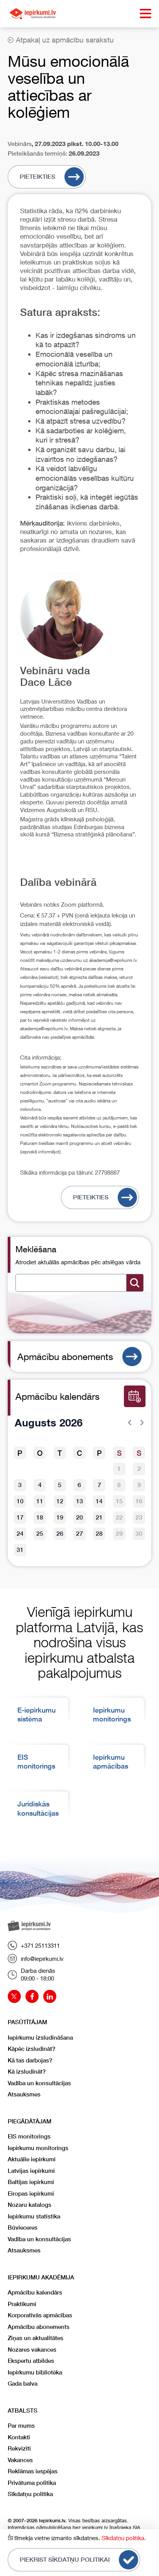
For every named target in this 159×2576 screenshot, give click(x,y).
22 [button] (119, 1517)
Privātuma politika (32, 2483)
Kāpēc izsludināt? (31, 2049)
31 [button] (20, 1550)
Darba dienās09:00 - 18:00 (38, 1974)
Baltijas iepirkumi (31, 2182)
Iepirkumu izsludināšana (40, 2038)
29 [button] (119, 1534)
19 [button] (60, 1517)
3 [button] (20, 1485)
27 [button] (79, 1534)
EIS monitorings (29, 2136)
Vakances (20, 2460)
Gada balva (23, 2384)
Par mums (21, 2426)
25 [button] (40, 1534)
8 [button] (119, 1485)
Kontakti (19, 2437)
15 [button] (119, 1501)
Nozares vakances (32, 2350)
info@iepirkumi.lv (42, 1959)
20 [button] (79, 1517)
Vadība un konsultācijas (39, 2083)
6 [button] (79, 1485)
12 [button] (60, 1501)
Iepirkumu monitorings (38, 2148)
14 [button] (99, 1501)
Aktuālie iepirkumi (32, 2159)
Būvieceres (23, 2228)
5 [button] (60, 1485)
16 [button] (139, 1501)
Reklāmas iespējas (33, 2471)
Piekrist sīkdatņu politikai (65, 2560)
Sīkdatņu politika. (124, 2538)
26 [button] (60, 1534)
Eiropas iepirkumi (31, 2194)
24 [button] (20, 1534)
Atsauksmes (24, 2094)
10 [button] (20, 1501)
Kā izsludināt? (27, 2071)
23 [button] (139, 1517)
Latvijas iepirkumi (31, 2171)
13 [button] (79, 1501)
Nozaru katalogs (30, 2205)
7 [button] (99, 1485)
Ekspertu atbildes (31, 2361)
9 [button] (139, 1485)
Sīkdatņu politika (30, 2494)
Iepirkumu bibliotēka (35, 2372)
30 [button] (139, 1534)
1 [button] (119, 1469)
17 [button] (20, 1517)
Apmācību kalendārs (35, 2292)
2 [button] (139, 1469)
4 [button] (40, 1485)
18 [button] (40, 1517)
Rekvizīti (19, 2448)
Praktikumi (22, 2304)
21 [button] (99, 1517)
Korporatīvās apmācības (40, 2315)
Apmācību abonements (65, 1357)
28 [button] (99, 1534)
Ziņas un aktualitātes (36, 2338)
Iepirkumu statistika (34, 2216)
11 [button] (40, 1501)
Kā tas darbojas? (30, 2060)
